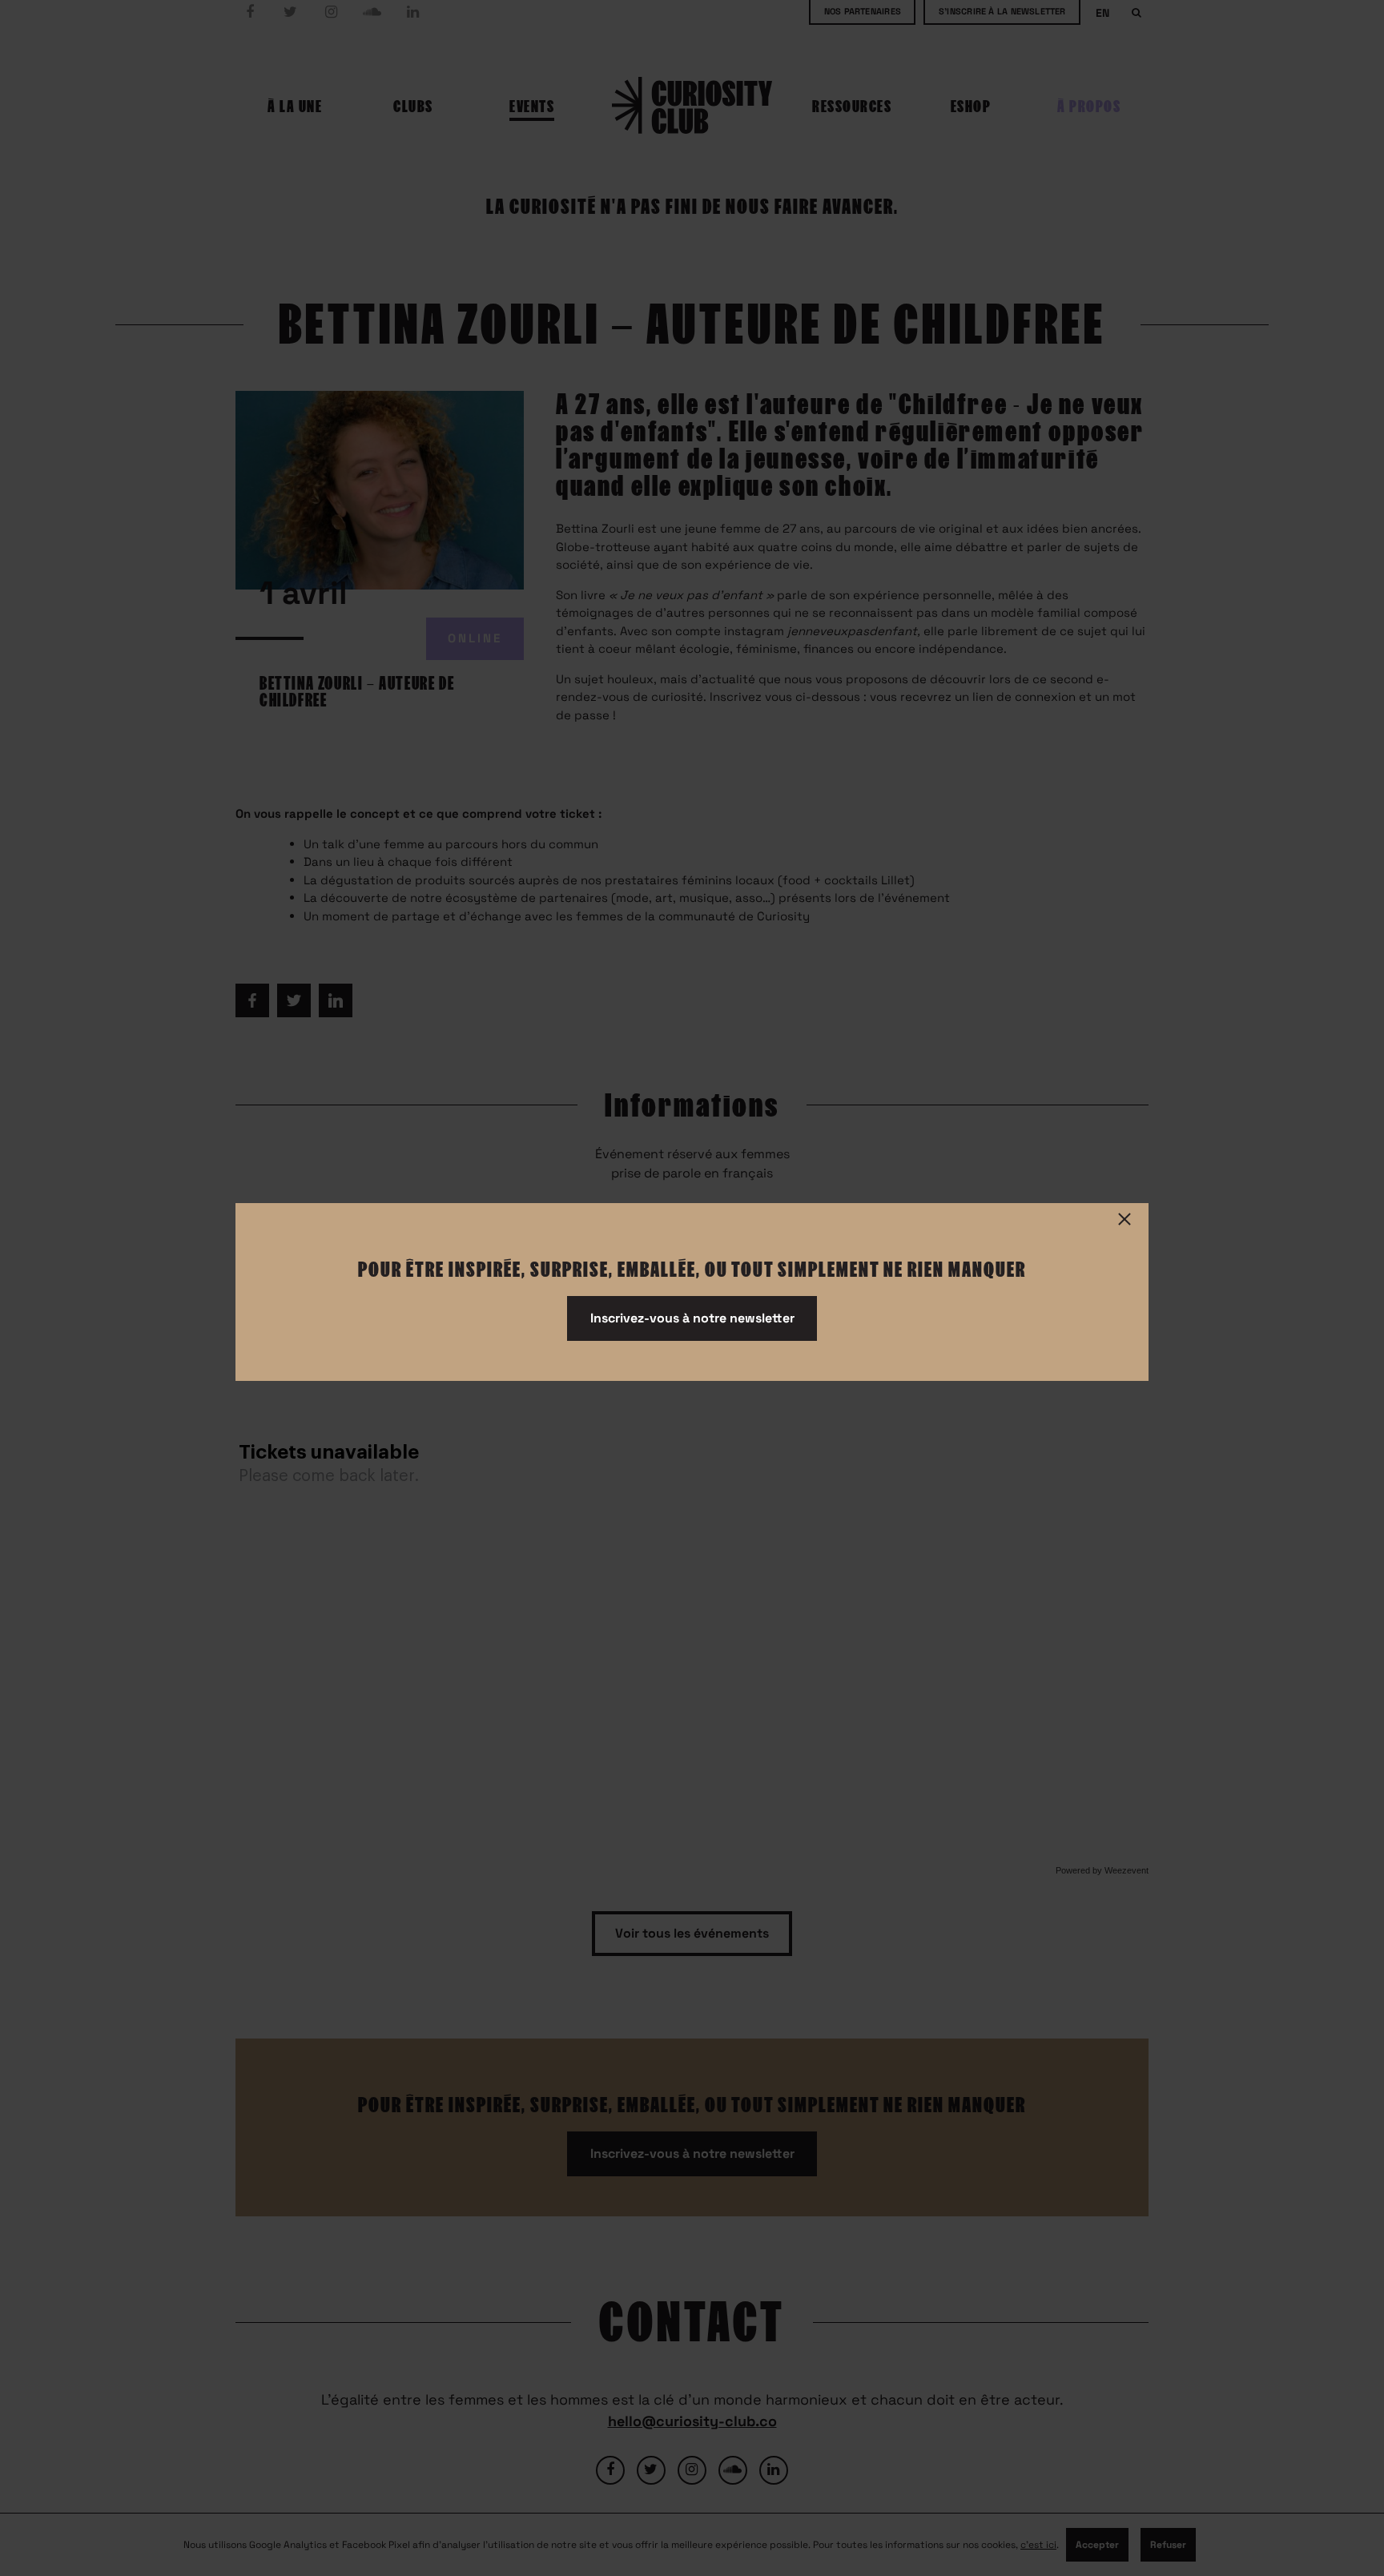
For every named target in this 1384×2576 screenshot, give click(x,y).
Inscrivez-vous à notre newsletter (692, 1318)
